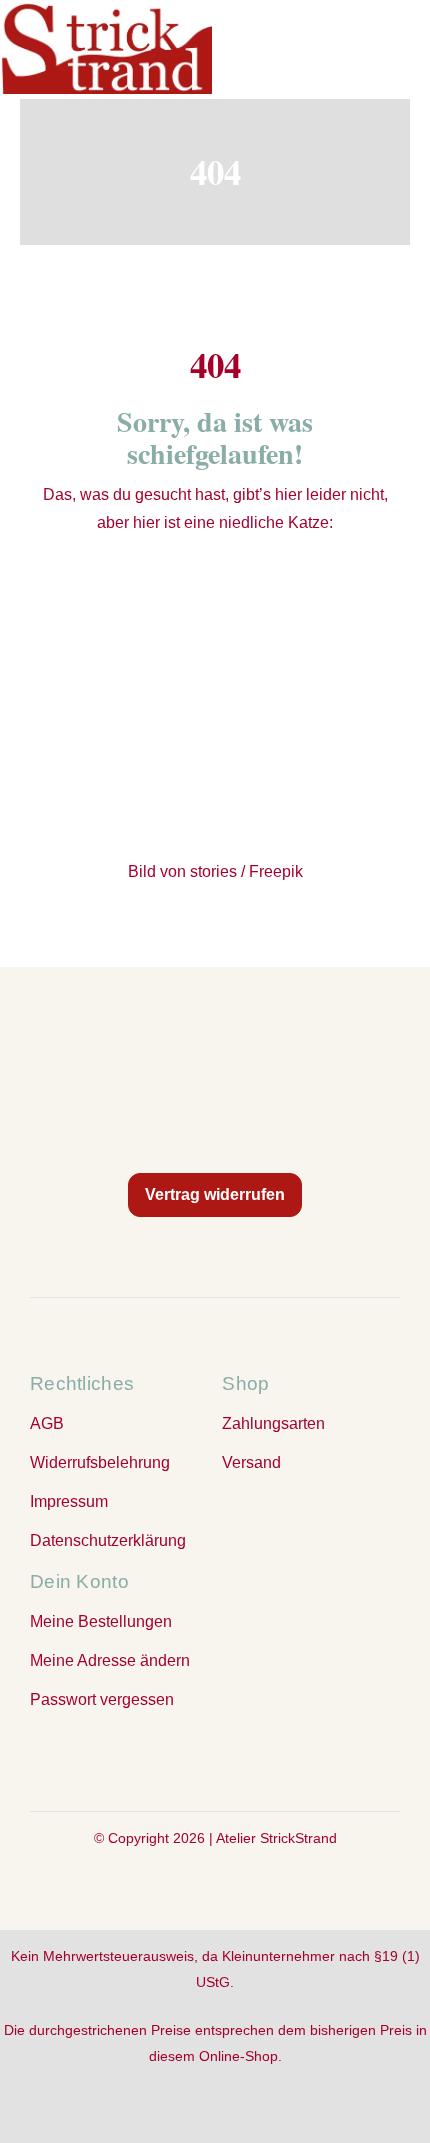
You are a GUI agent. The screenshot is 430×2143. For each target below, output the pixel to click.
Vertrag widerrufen (215, 1194)
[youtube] (255, 1758)
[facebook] (175, 1758)
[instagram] (215, 1758)
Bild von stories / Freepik (215, 871)
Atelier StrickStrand (276, 1838)
